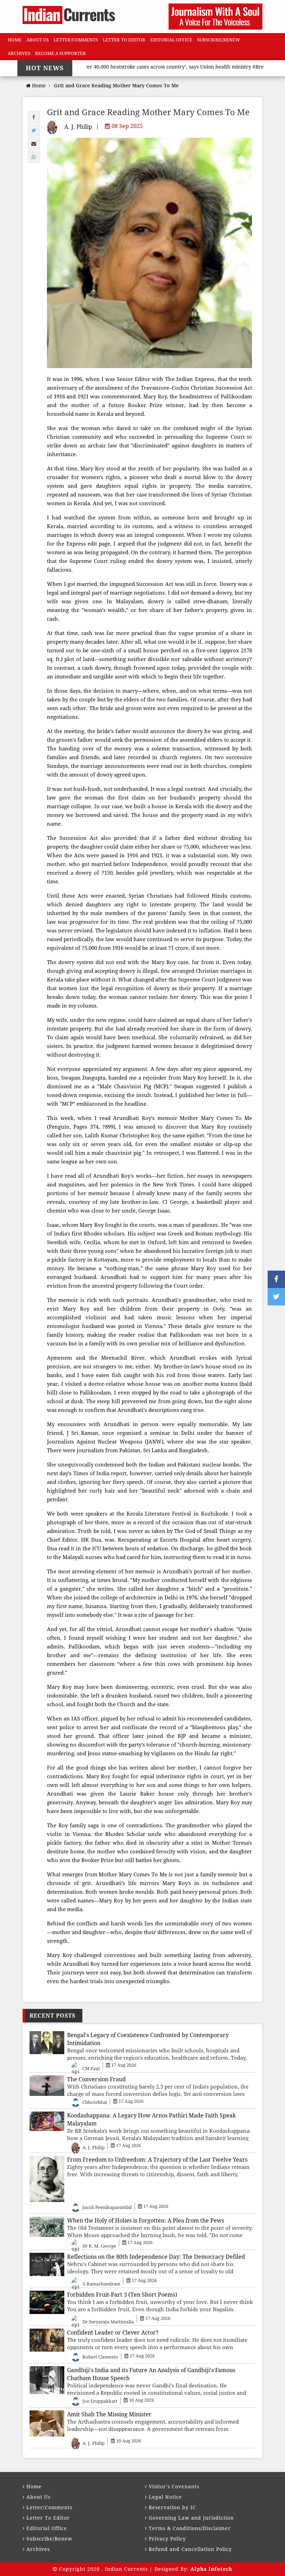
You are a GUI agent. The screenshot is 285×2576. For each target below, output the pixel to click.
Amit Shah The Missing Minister (109, 2414)
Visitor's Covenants (174, 2487)
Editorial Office (171, 40)
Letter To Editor (124, 40)
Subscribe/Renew (219, 40)
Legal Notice (165, 2497)
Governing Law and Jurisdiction (191, 2518)
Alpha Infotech (211, 2569)
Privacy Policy (167, 2539)
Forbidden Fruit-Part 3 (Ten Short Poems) (122, 2295)
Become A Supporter (60, 53)
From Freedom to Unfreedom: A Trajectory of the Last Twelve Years (157, 2160)
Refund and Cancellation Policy (190, 2549)
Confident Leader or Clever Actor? (113, 2333)
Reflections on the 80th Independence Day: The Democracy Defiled (156, 2257)
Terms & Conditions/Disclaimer (190, 2528)
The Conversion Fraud (96, 2079)
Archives (19, 53)
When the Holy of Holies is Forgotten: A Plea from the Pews (146, 2221)
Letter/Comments (76, 40)
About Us (38, 40)
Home (15, 40)
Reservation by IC (172, 2507)
